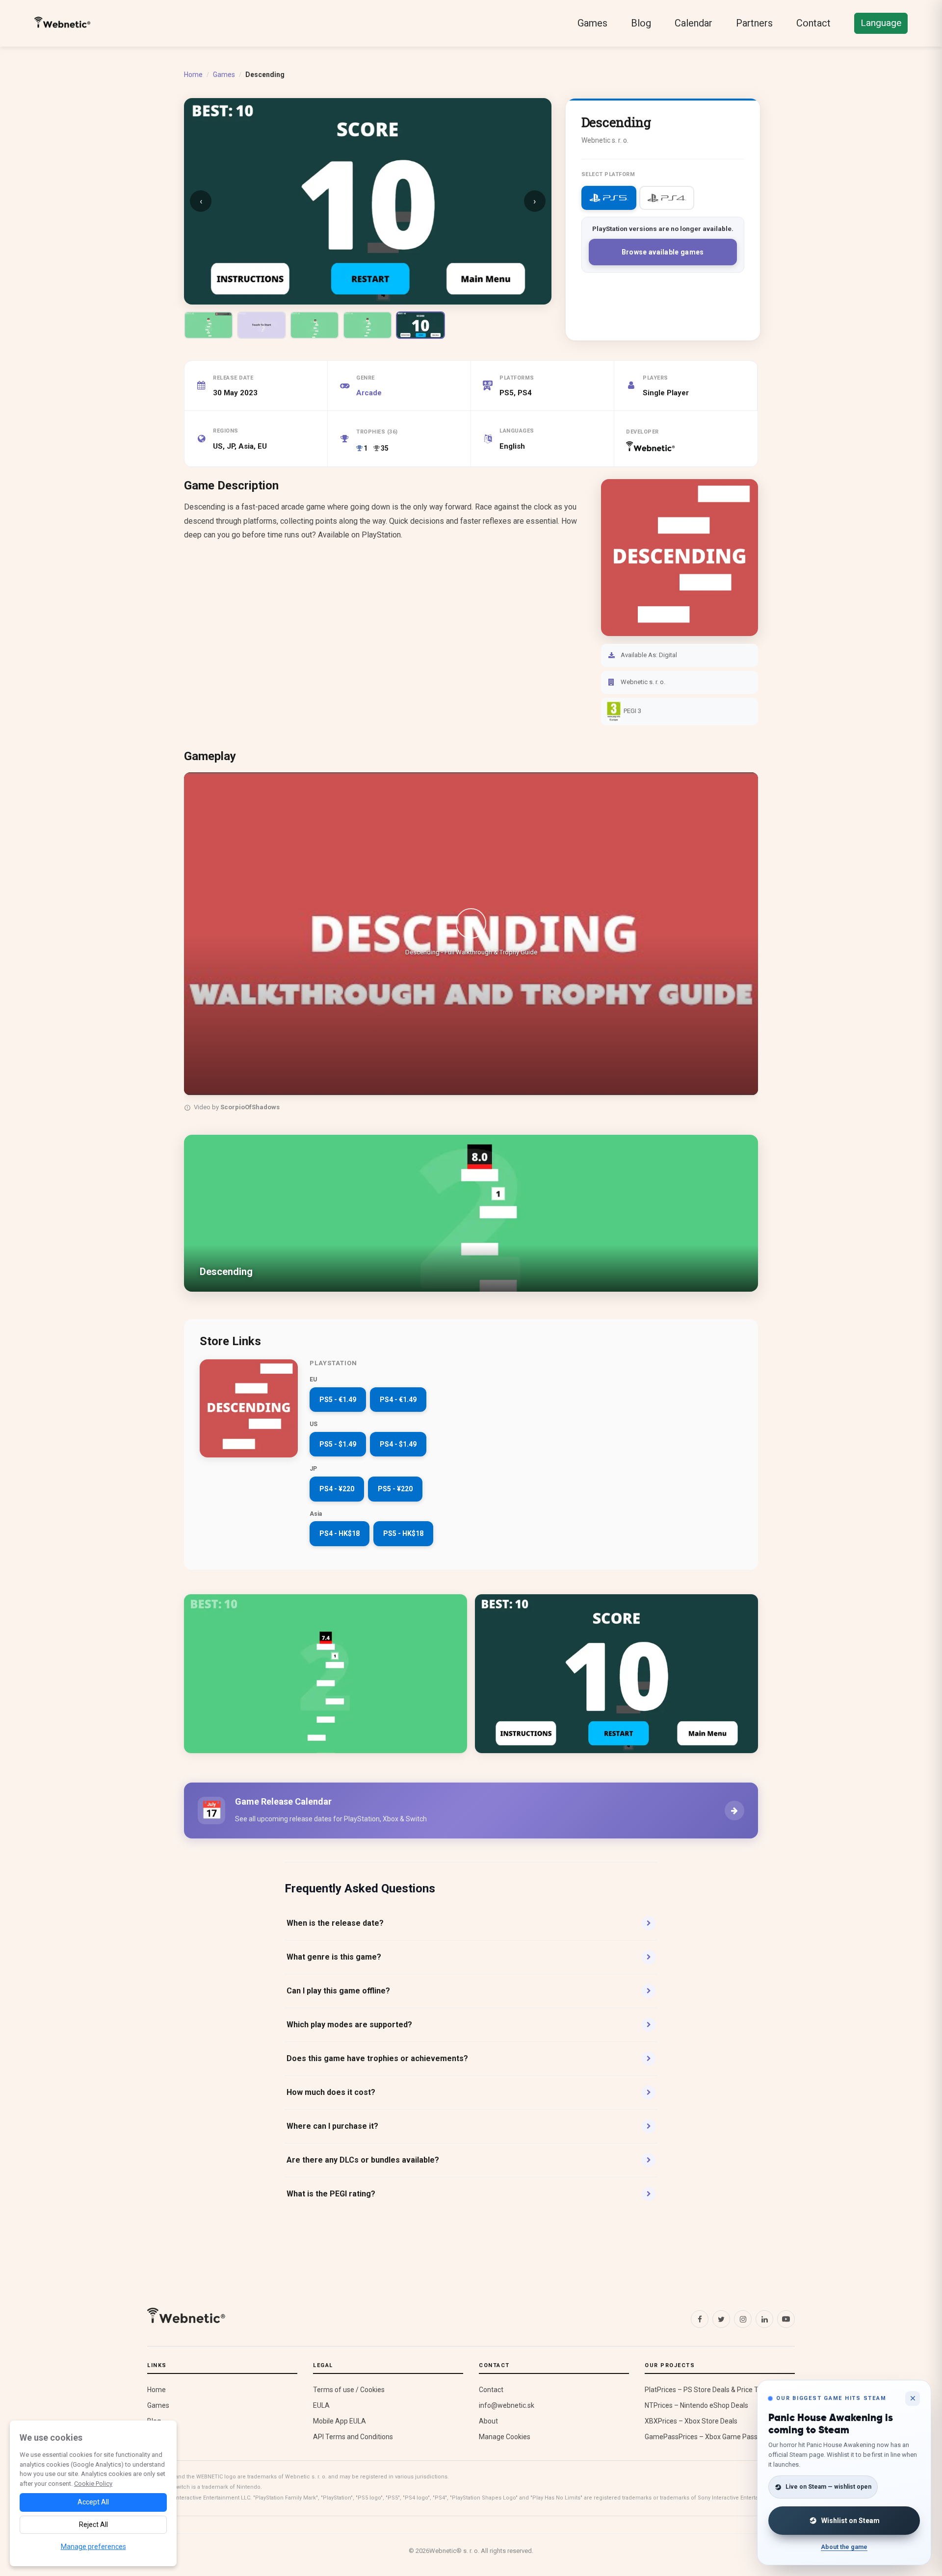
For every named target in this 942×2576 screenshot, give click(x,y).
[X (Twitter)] (721, 2319)
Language (881, 23)
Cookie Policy (93, 2484)
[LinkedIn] (764, 2319)
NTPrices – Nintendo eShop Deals (696, 2405)
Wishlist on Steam (850, 2521)
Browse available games (663, 252)
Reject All (93, 2525)
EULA (321, 2405)
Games (592, 23)
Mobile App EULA (340, 2421)
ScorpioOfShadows (250, 1107)
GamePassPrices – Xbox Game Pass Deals (710, 2437)
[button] (471, 934)
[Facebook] (700, 2319)
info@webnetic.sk (507, 2405)
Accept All (93, 2502)
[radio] (609, 198)
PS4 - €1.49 (398, 1400)
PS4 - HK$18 (340, 1533)
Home (193, 75)
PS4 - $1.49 (398, 1444)
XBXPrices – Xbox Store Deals (691, 2421)
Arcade (369, 393)
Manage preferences (93, 2547)
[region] (471, 944)
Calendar (693, 23)
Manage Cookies (505, 2437)
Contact (813, 23)
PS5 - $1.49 (338, 1444)
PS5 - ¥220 (395, 1489)
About (488, 2421)
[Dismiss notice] (913, 2398)
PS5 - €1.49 (338, 1400)
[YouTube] (786, 2319)
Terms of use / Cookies (349, 2390)
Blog (641, 23)
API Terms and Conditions (353, 2437)
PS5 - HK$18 (403, 1533)
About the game (844, 2547)
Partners (754, 23)
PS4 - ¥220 (337, 1489)
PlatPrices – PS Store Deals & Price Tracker (711, 2390)
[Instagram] (743, 2319)
